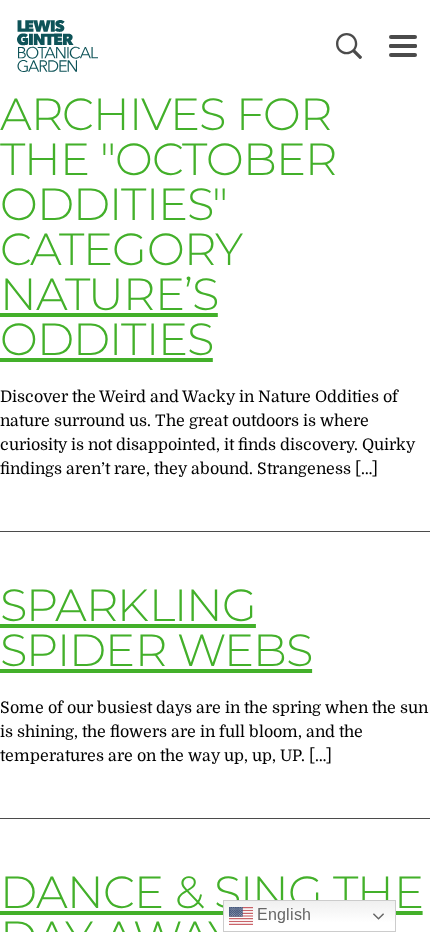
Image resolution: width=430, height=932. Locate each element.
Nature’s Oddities (109, 316)
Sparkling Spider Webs (156, 627)
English (282, 914)
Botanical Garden (51, 45)
